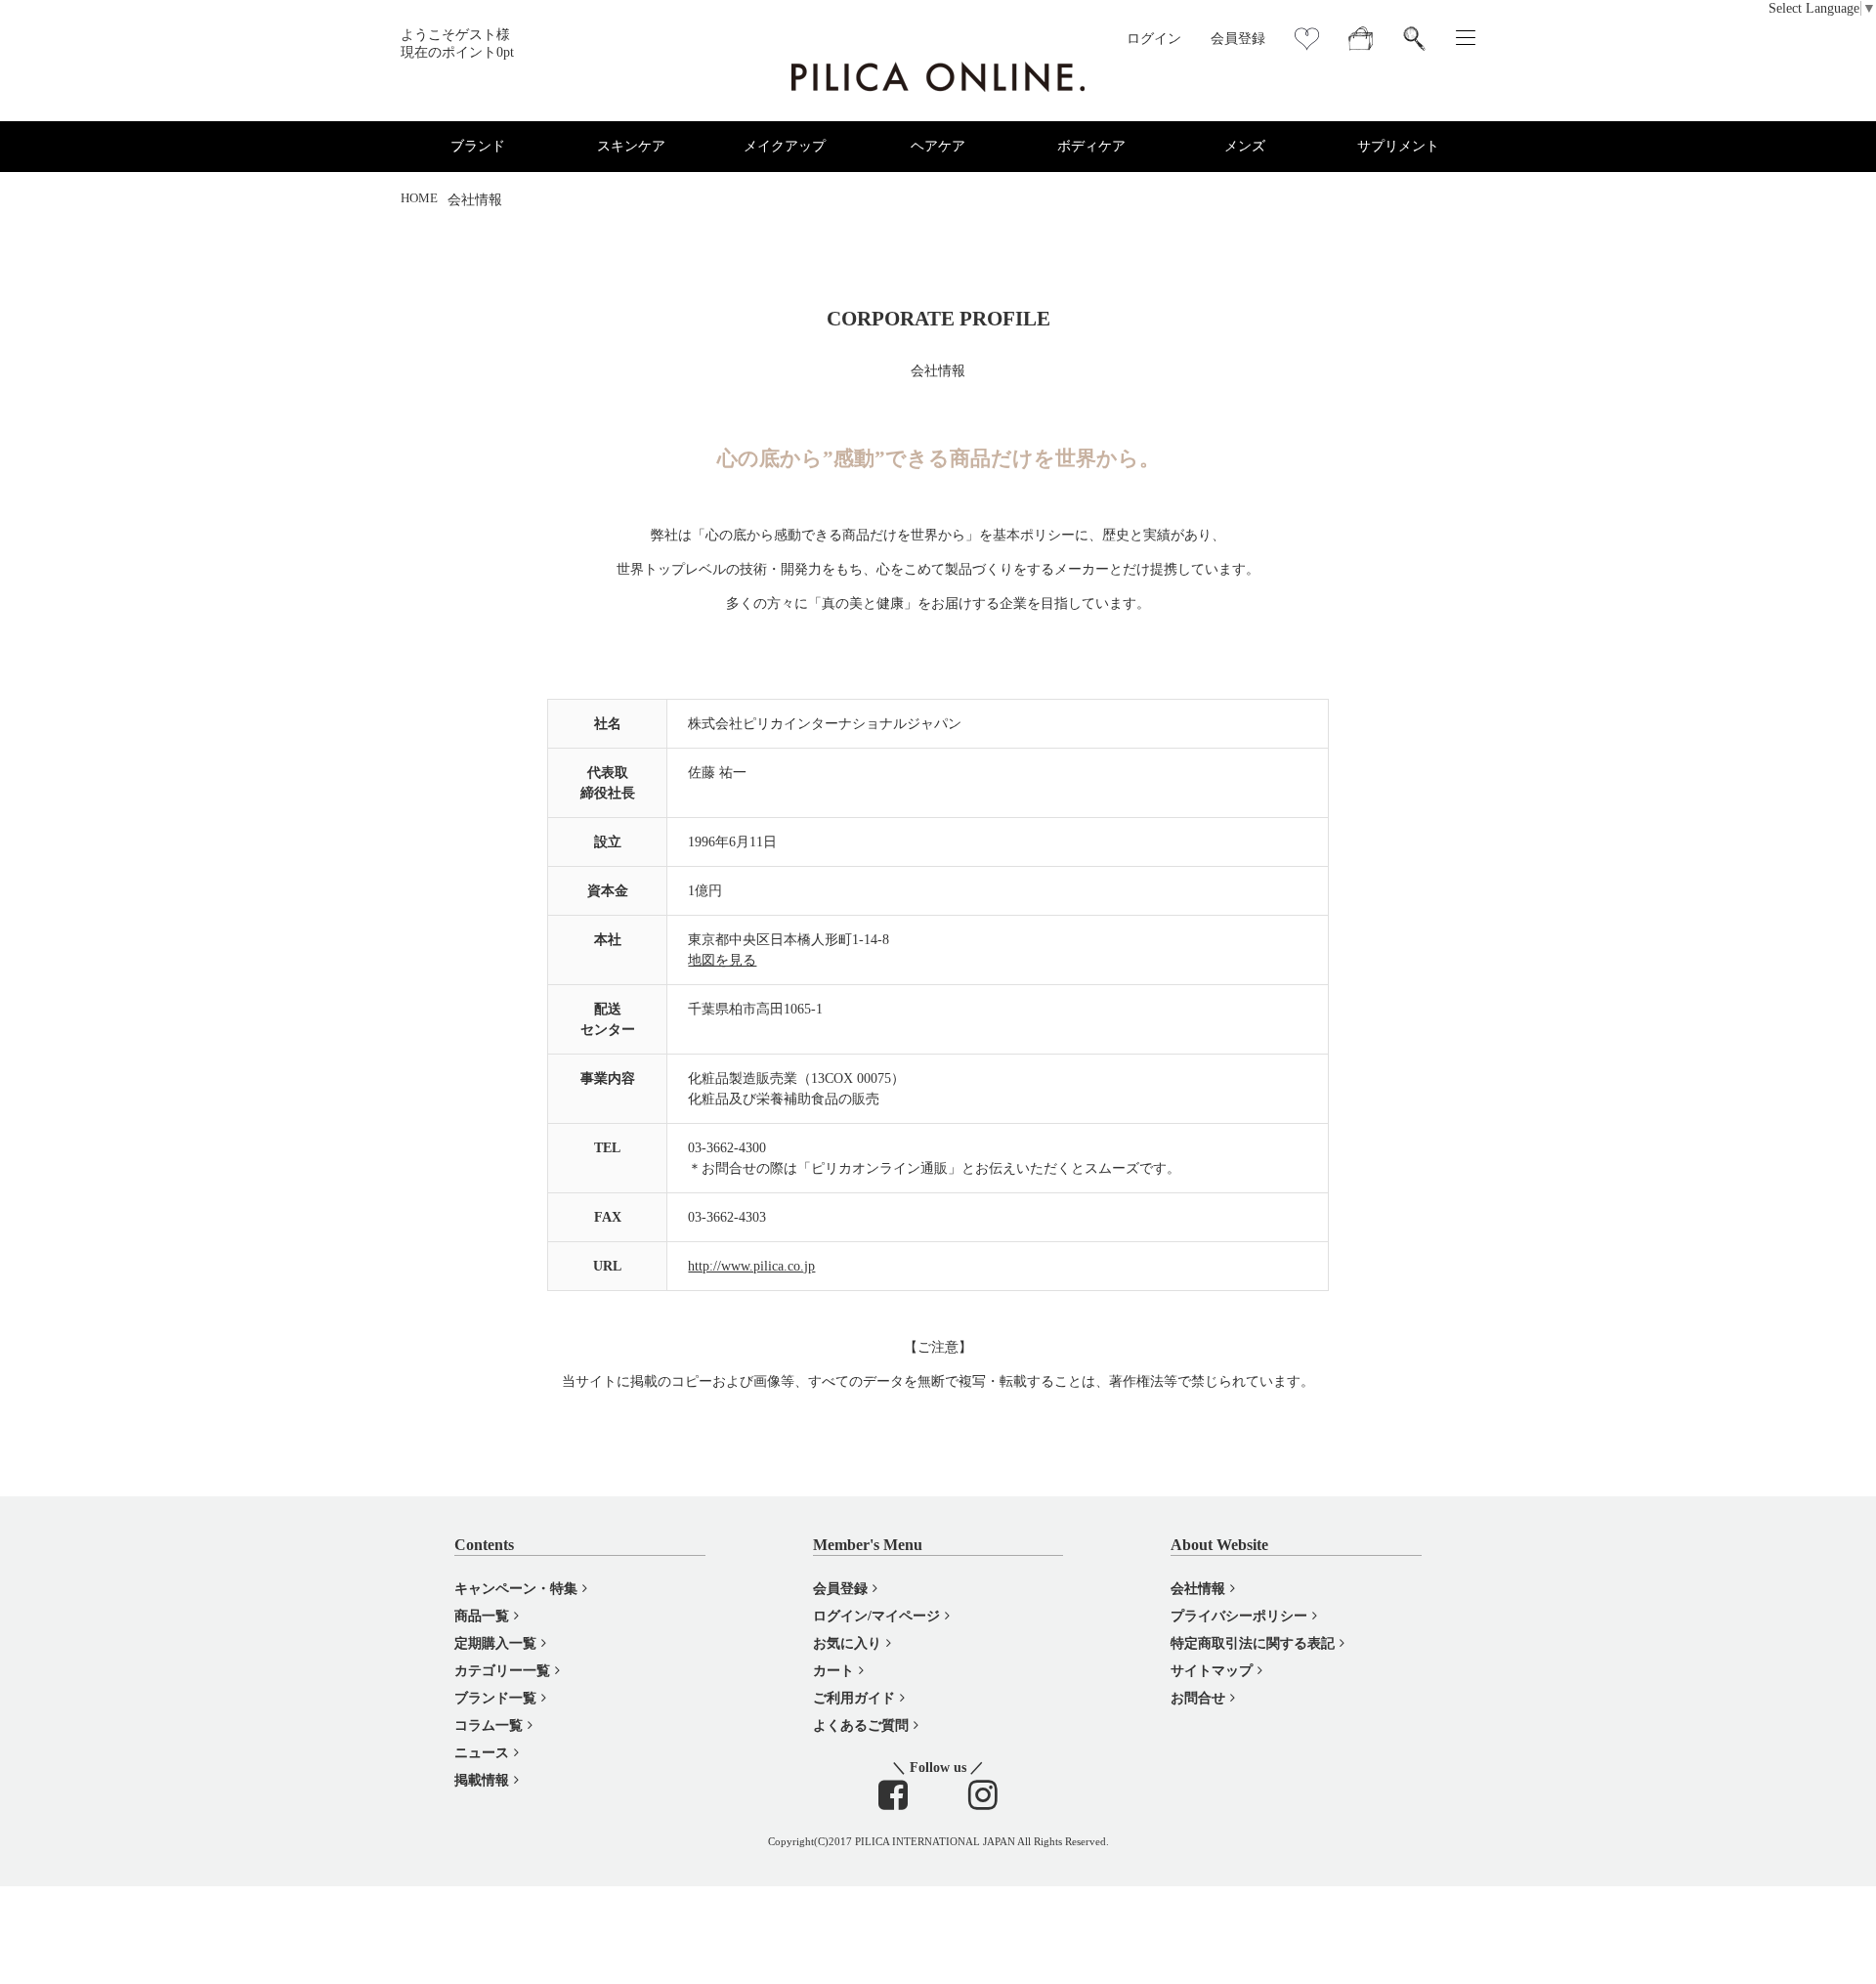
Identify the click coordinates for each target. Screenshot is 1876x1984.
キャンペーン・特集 (516, 1589)
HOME (419, 198)
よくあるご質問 (861, 1725)
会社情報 (1198, 1589)
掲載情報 (482, 1780)
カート (833, 1671)
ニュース (482, 1753)
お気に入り (847, 1643)
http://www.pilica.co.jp (751, 1266)
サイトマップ (1212, 1671)
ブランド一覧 (495, 1698)
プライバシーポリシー (1239, 1616)
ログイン (1154, 39)
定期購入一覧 (495, 1643)
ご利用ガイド (854, 1698)
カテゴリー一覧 (502, 1671)
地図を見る (722, 960)
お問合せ (1198, 1698)
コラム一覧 (489, 1725)
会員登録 (1238, 39)
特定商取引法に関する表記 (1253, 1643)
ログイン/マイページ (876, 1616)
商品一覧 (482, 1616)
